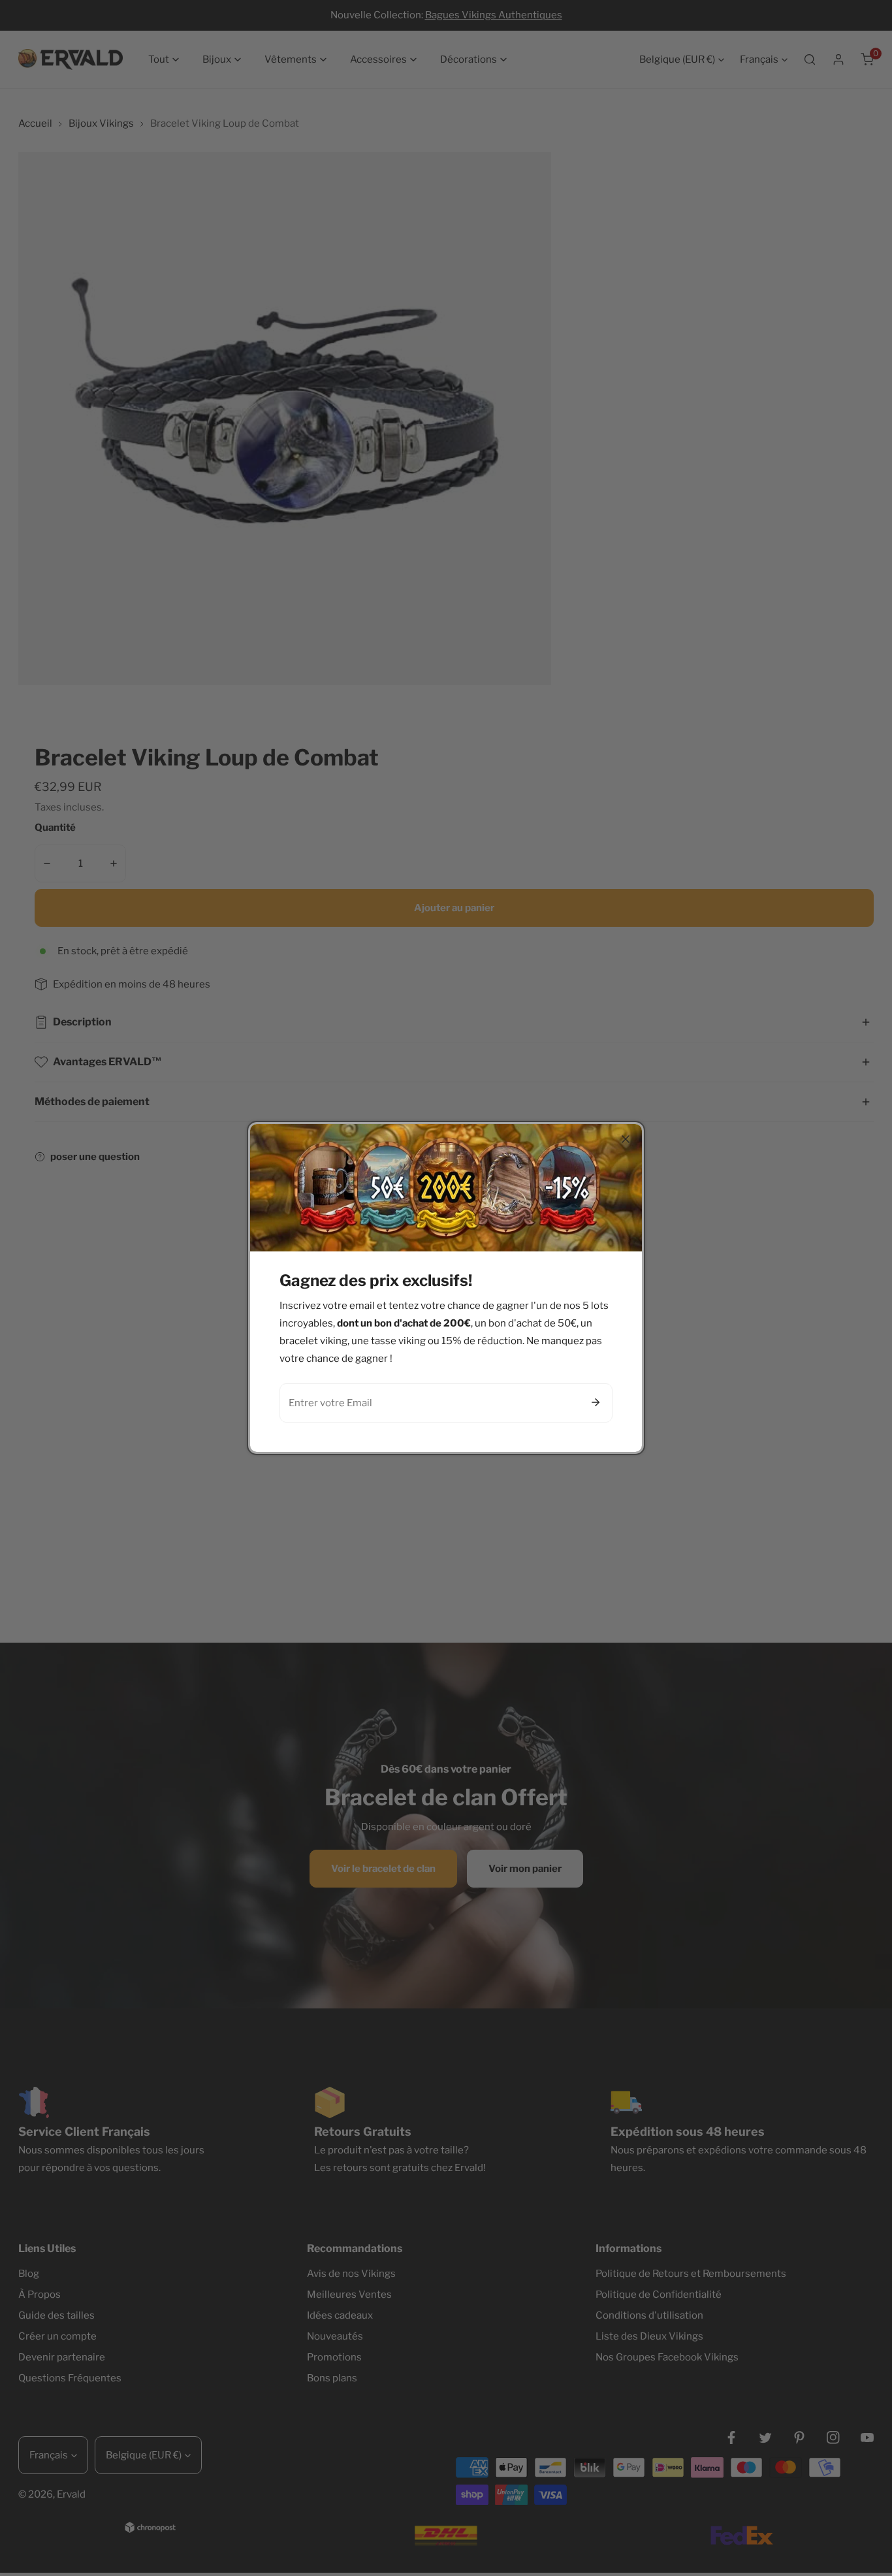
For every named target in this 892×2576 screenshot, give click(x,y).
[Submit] (596, 1402)
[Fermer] (626, 1139)
